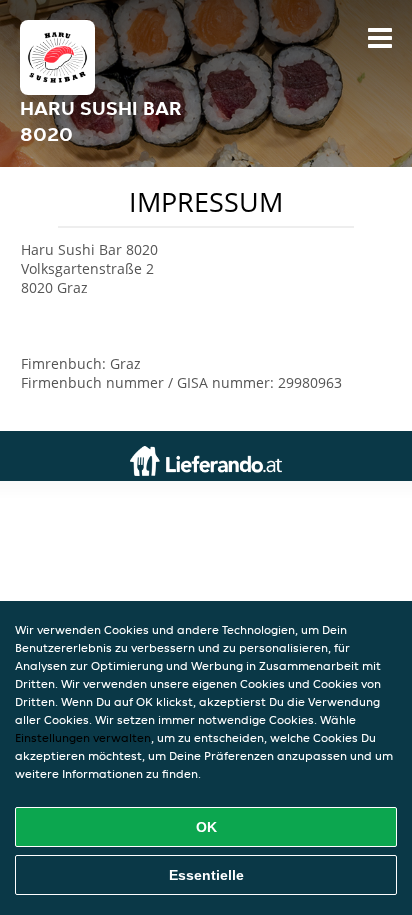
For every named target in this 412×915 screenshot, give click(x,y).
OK (206, 827)
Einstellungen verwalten (83, 737)
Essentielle (206, 875)
